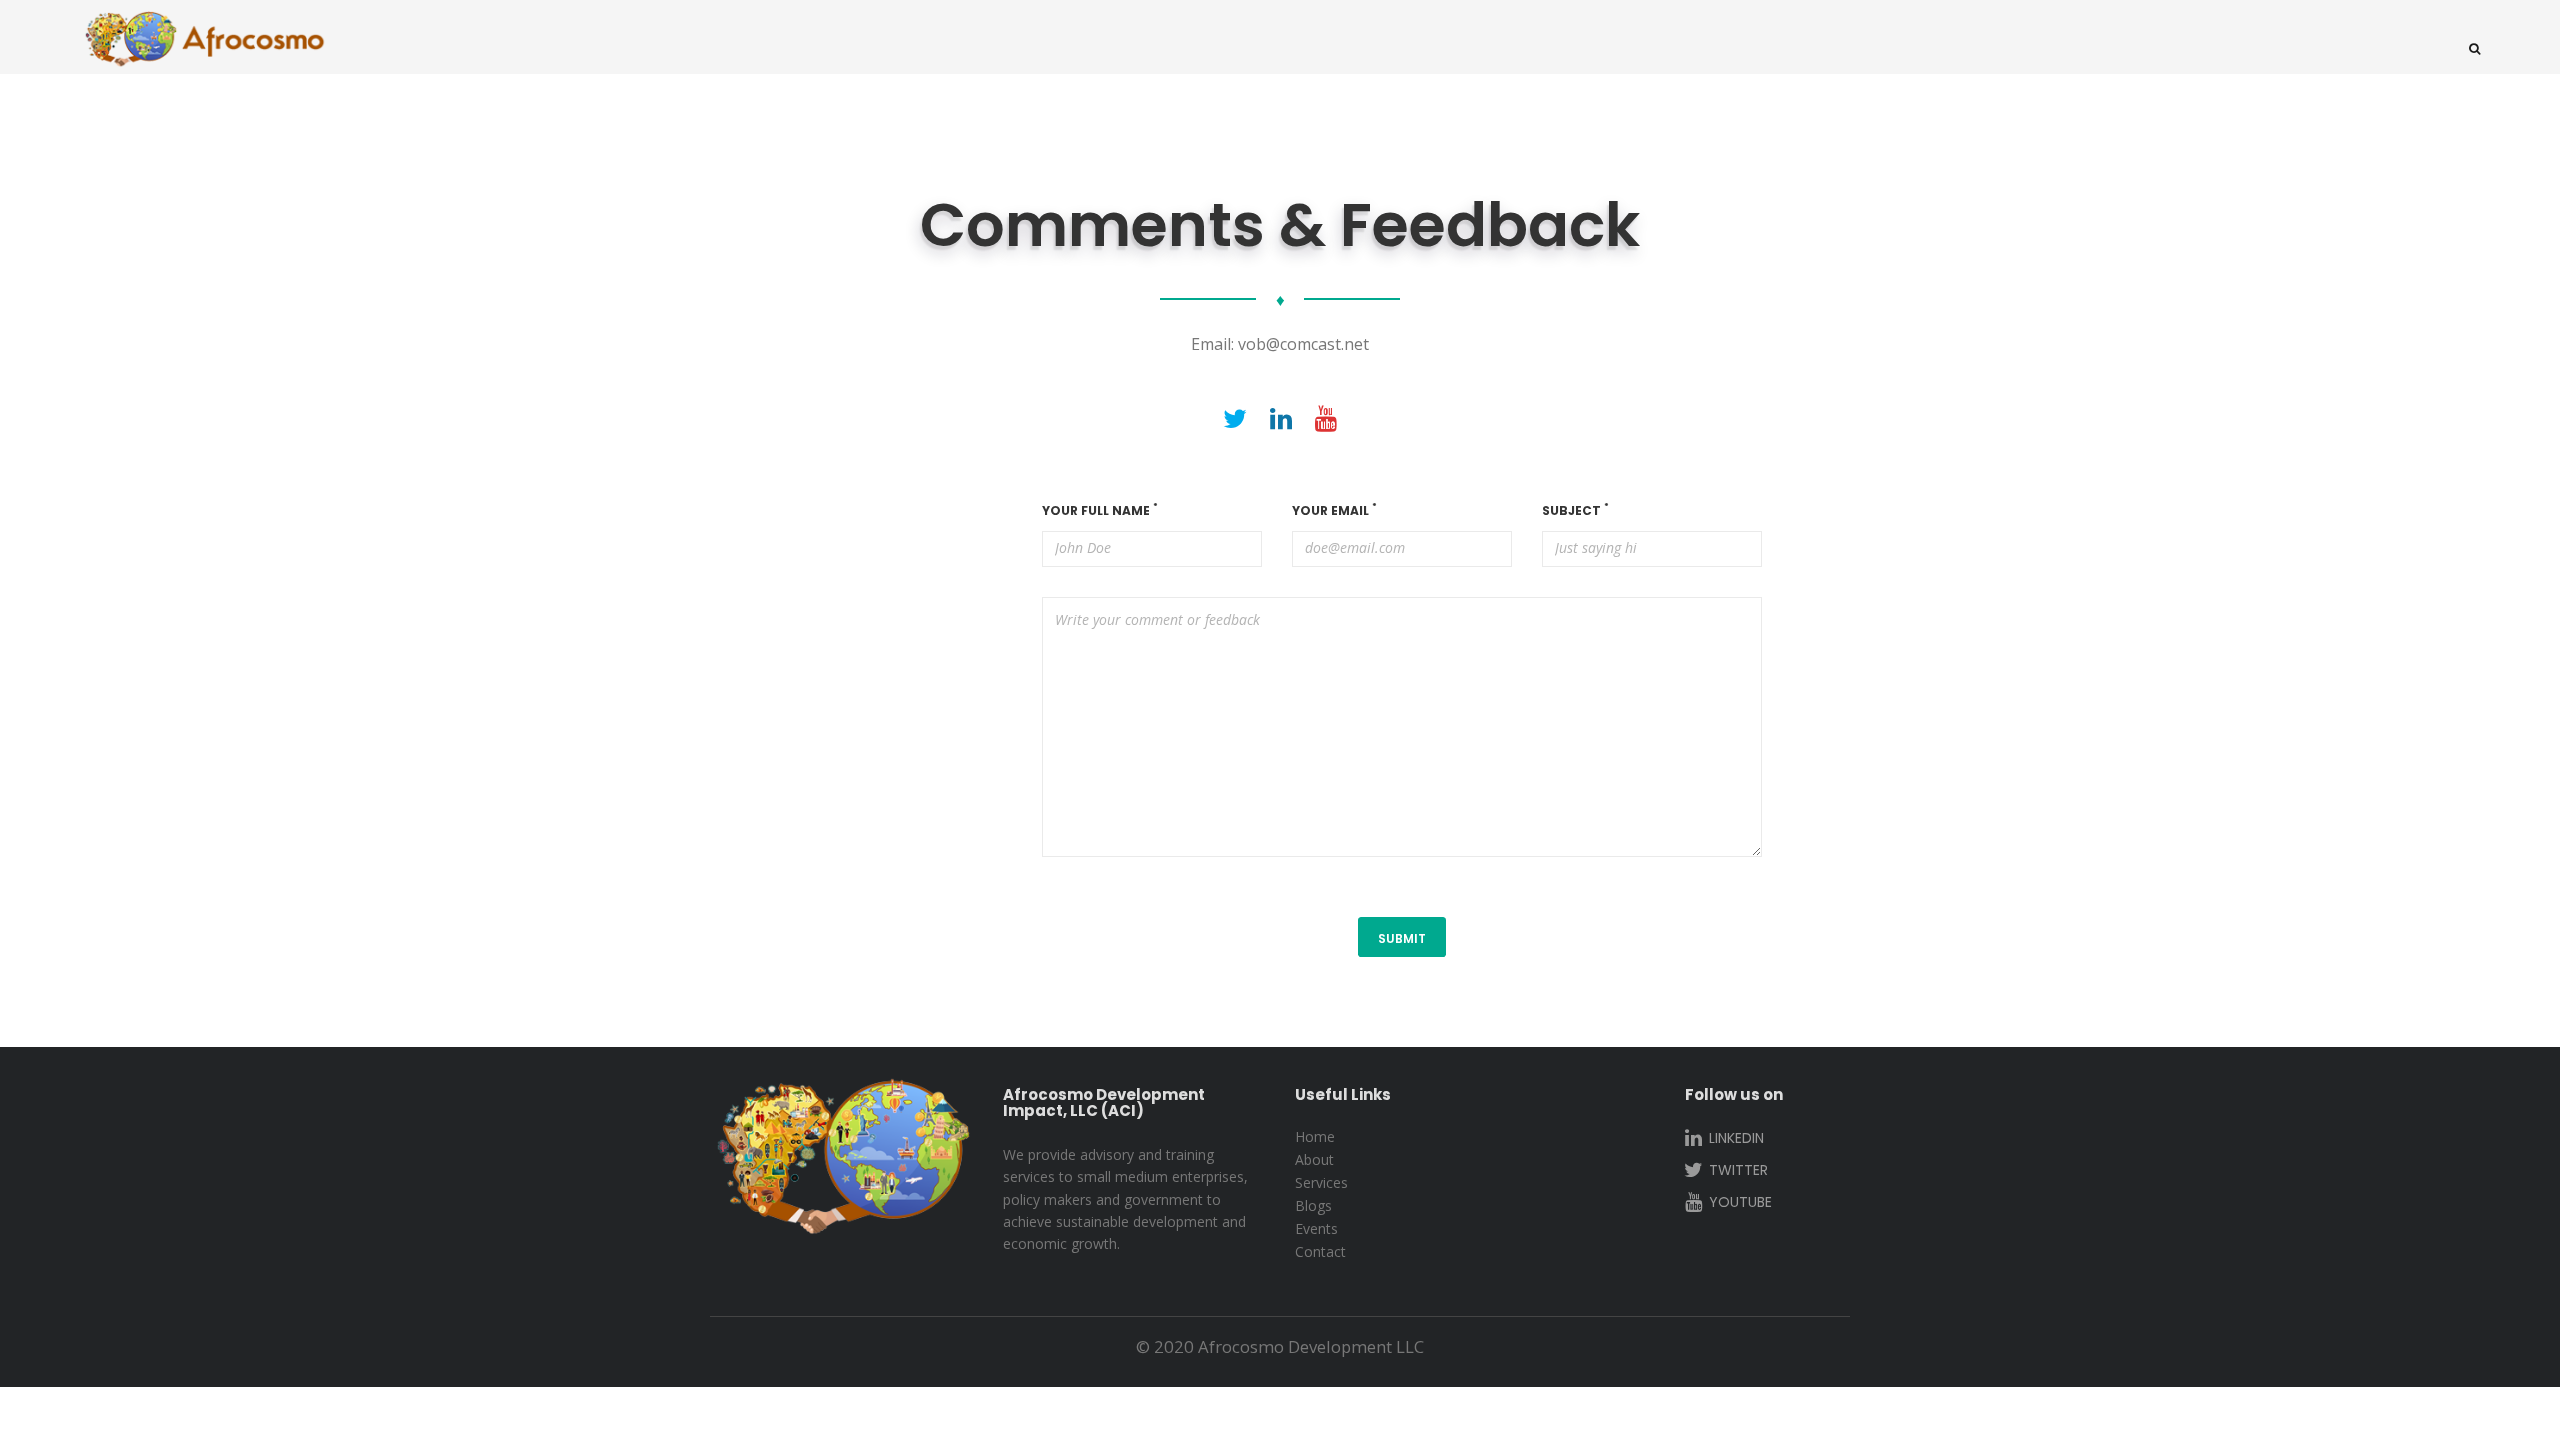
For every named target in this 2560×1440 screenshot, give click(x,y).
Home (1315, 1136)
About (1314, 1159)
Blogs (1313, 1205)
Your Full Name (1100, 510)
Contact (1320, 1251)
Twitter (1736, 1170)
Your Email (1334, 510)
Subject (1575, 510)
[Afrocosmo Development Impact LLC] (205, 41)
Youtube (1738, 1202)
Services (1321, 1182)
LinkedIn (1734, 1138)
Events (1316, 1228)
